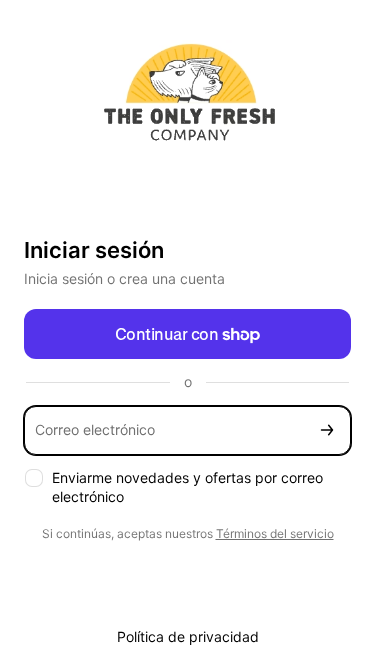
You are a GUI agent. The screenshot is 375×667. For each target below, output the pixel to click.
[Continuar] (327, 430)
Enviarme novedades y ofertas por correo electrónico (187, 487)
